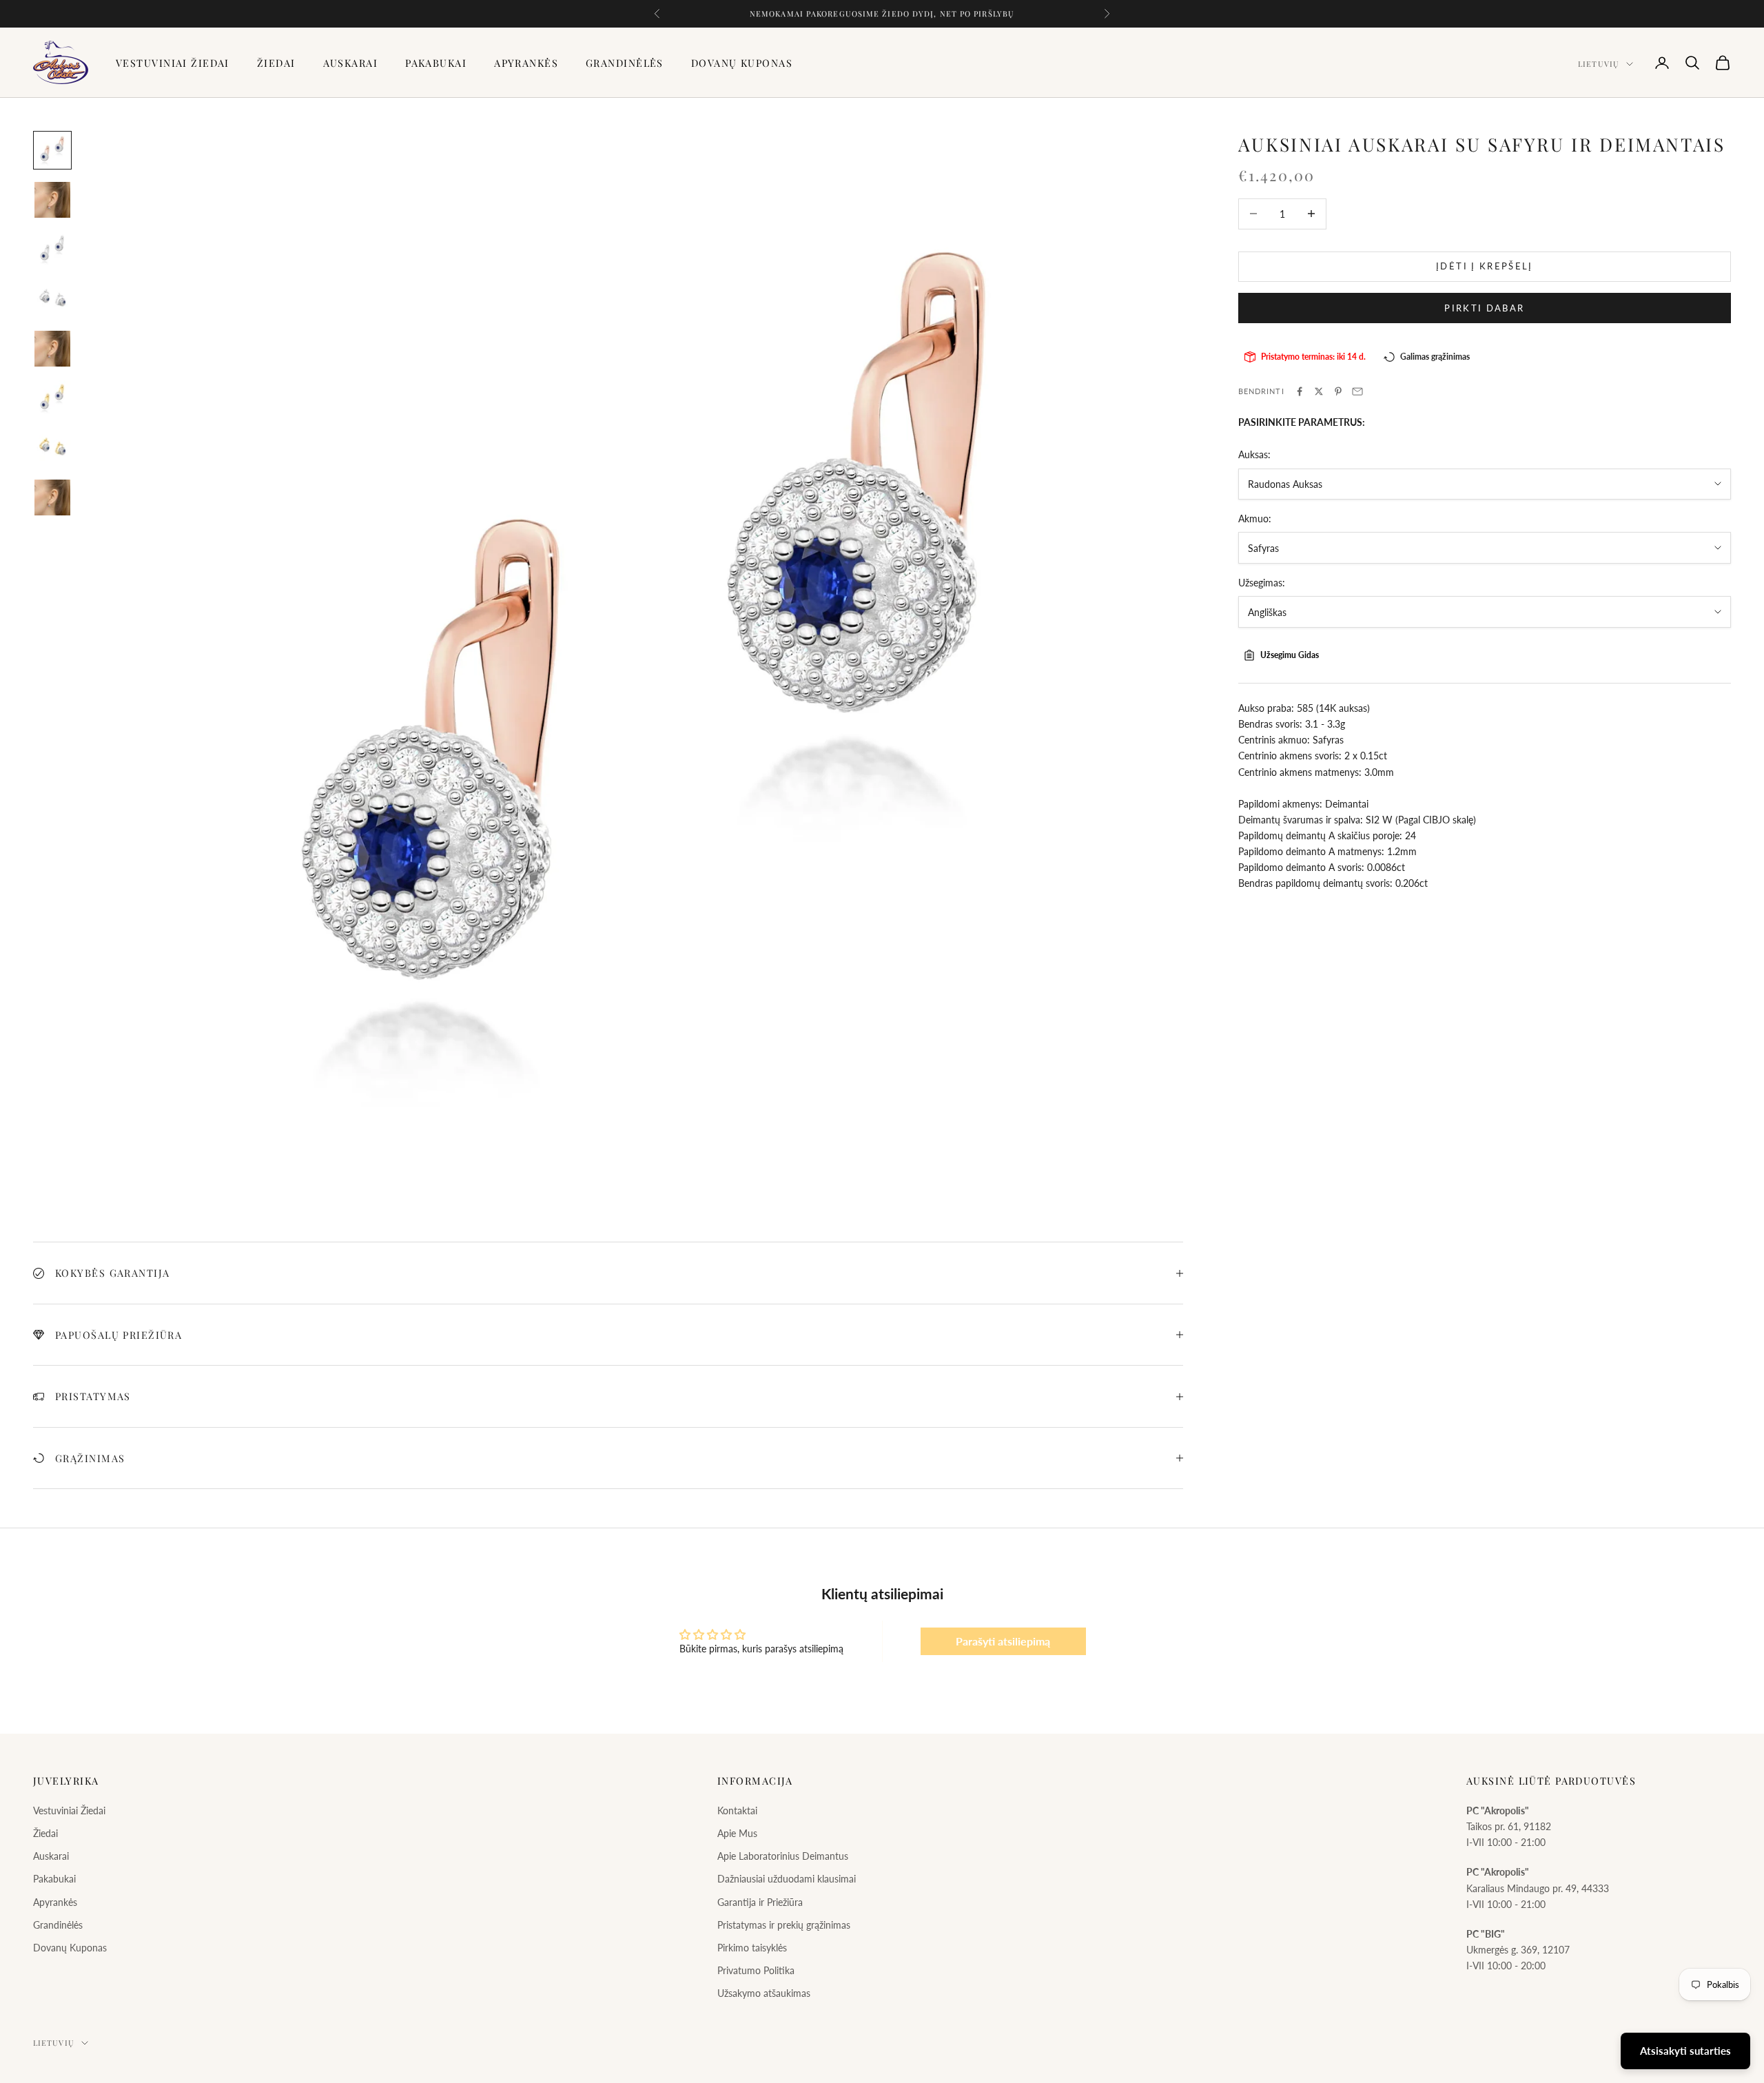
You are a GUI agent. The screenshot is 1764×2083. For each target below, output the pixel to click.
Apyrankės (526, 63)
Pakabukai (436, 63)
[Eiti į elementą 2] (52, 200)
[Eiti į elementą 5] (52, 349)
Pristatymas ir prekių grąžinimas (784, 1925)
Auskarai (351, 63)
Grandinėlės (625, 63)
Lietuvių (1599, 64)
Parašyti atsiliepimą (1003, 1641)
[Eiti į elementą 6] (52, 398)
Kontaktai (737, 1810)
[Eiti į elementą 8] (52, 497)
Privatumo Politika (756, 1970)
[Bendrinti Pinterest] (1338, 391)
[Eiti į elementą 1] (52, 150)
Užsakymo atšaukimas (764, 1993)
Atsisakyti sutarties (1685, 2051)
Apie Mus (737, 1833)
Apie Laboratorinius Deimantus (783, 1856)
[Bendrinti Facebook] (1300, 391)
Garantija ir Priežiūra (760, 1902)
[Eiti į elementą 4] (52, 299)
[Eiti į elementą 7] (52, 448)
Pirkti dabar (1484, 307)
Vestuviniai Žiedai (173, 63)
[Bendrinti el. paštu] (1357, 391)
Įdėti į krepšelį (1484, 266)
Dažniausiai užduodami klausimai (787, 1879)
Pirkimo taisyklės (752, 1948)
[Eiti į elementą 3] (52, 249)
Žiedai (276, 63)
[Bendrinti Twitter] (1319, 391)
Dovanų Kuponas (742, 63)
